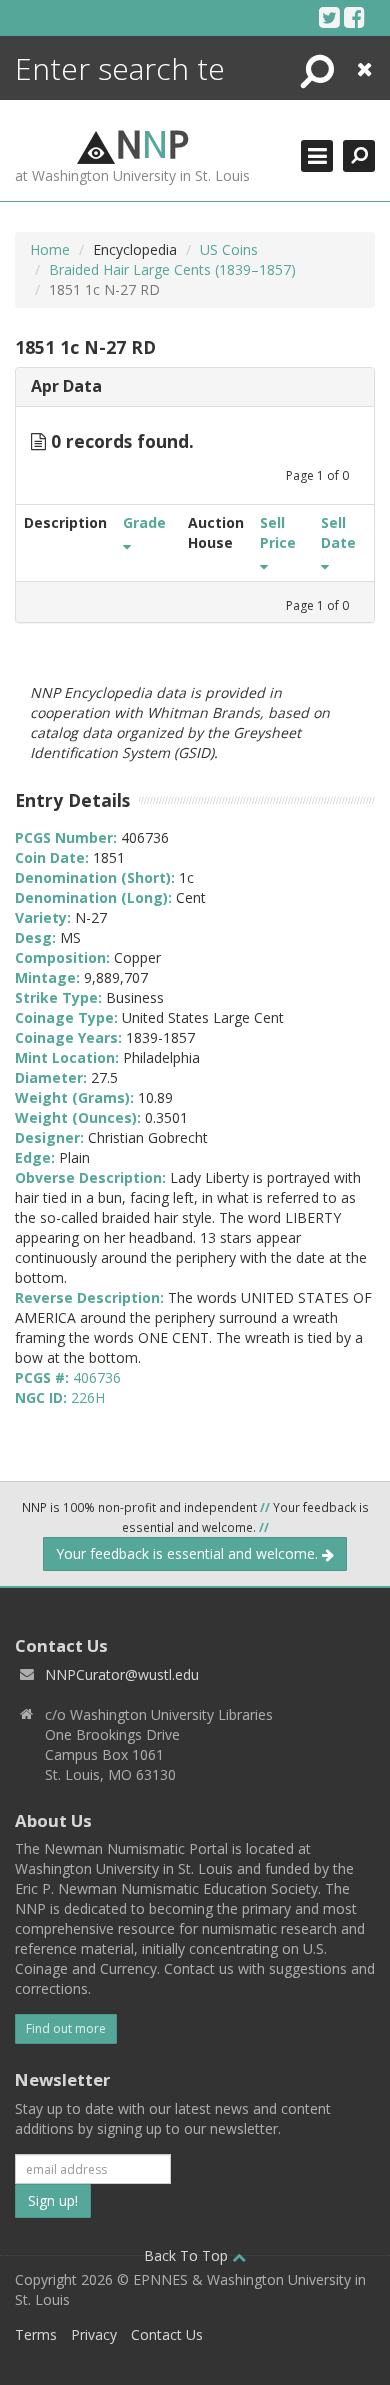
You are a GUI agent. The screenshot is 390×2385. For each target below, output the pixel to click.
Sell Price (278, 532)
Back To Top (188, 2255)
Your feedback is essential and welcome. (189, 1553)
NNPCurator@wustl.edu (122, 1674)
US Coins (229, 249)
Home (50, 249)
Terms (36, 2334)
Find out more (66, 2028)
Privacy (94, 2334)
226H (88, 1397)
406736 (97, 1377)
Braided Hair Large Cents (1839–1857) (172, 269)
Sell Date (338, 532)
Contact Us (167, 2334)
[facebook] (354, 17)
